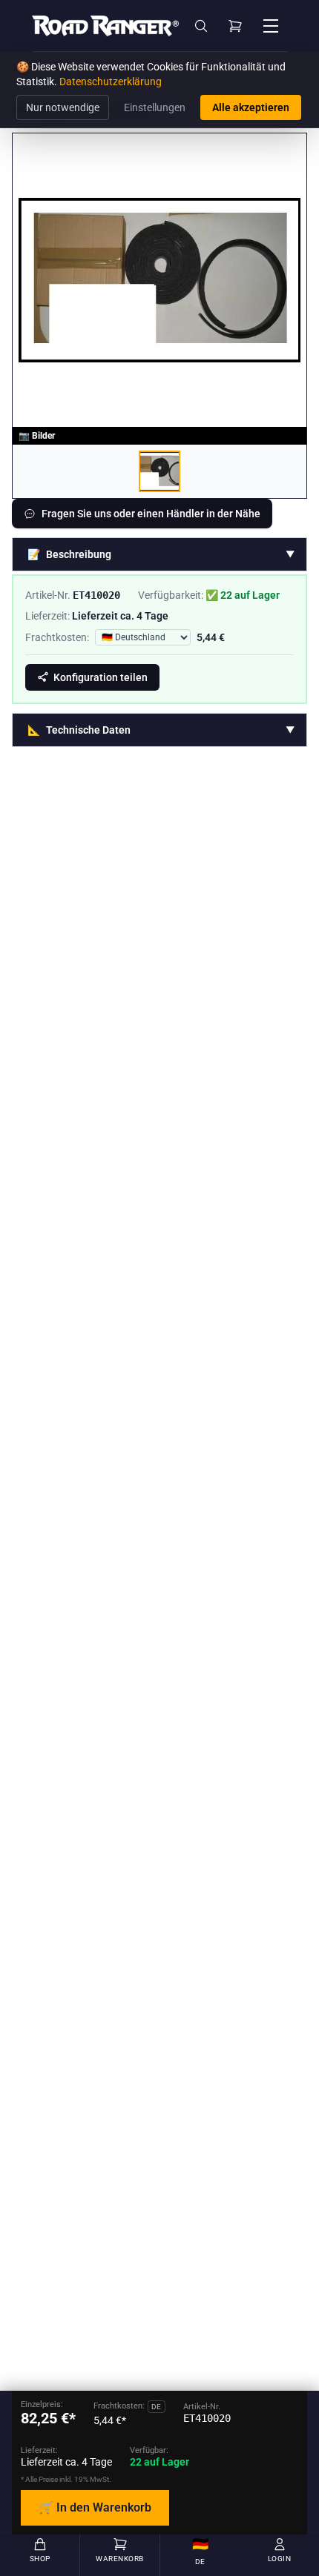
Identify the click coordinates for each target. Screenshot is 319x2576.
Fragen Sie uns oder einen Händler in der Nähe (151, 514)
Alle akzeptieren (251, 107)
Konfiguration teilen (101, 677)
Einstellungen (155, 107)
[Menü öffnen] (271, 26)
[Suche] (201, 26)
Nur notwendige (63, 107)
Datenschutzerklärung (111, 82)
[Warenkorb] (235, 26)
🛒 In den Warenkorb (95, 2507)
